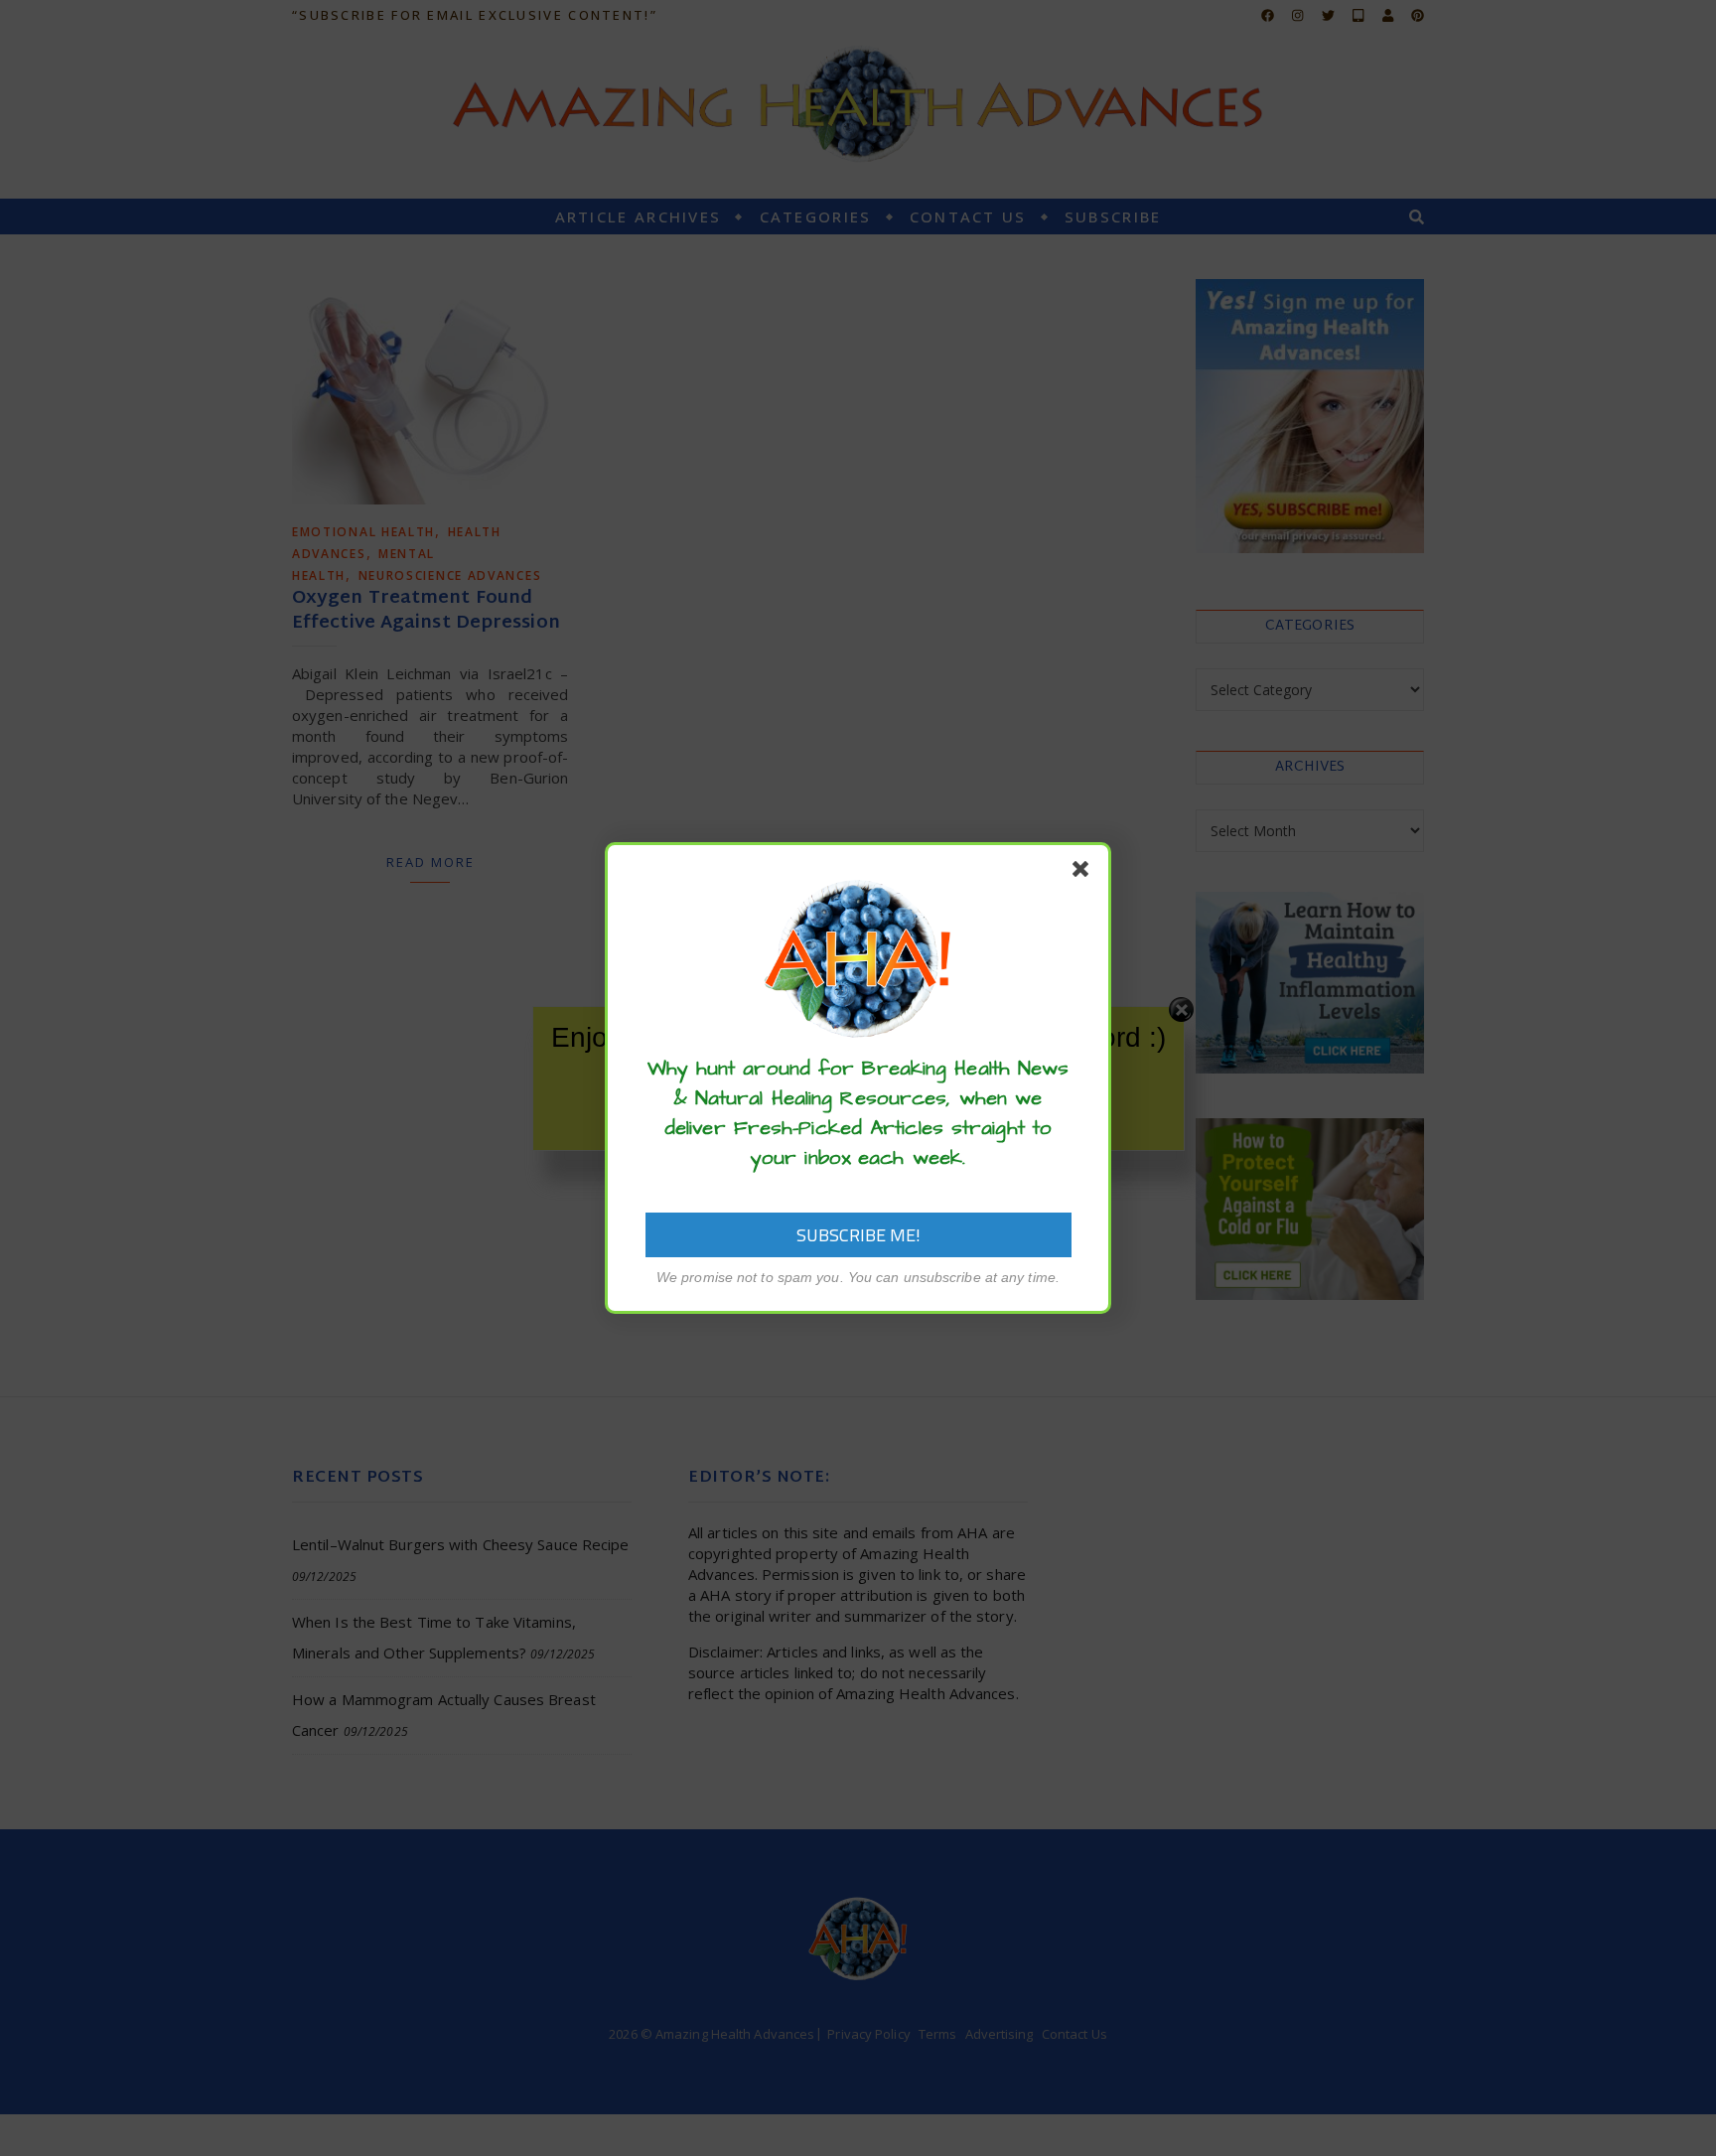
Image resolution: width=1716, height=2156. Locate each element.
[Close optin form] (1084, 873)
